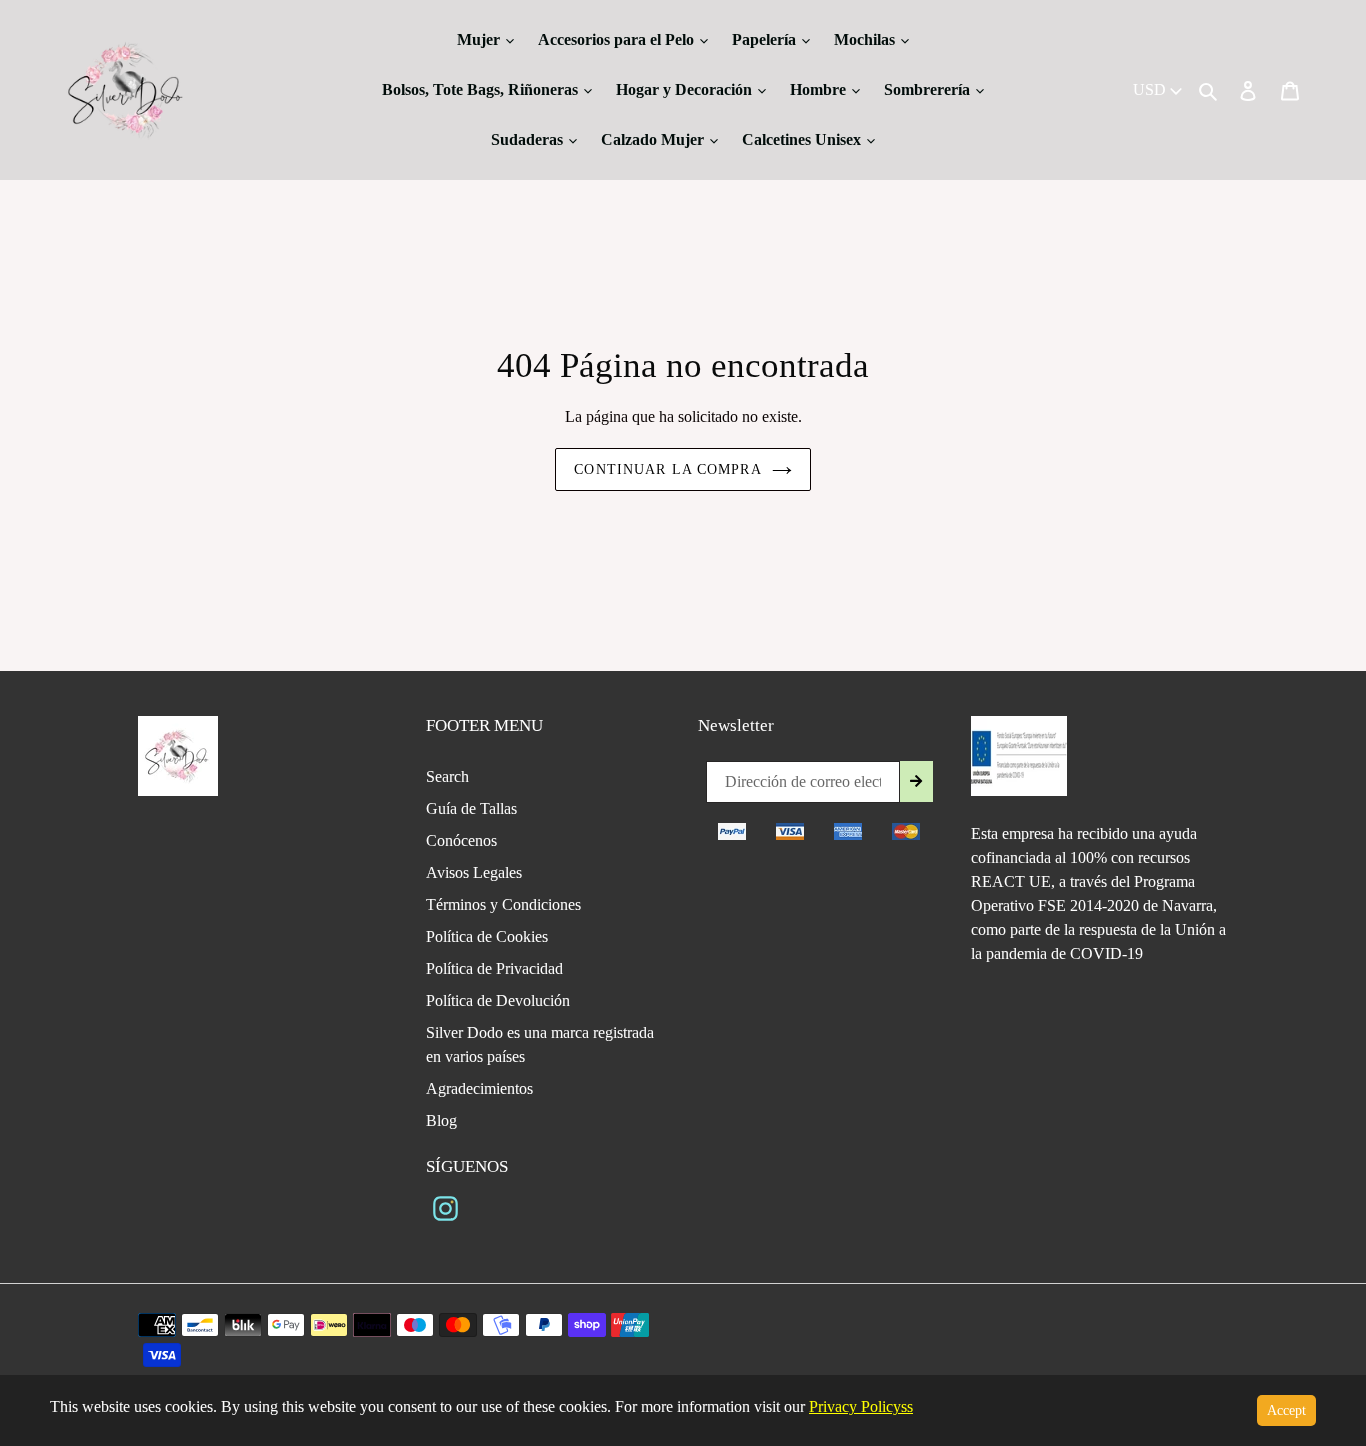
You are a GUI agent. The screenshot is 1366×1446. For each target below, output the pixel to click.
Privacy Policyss (861, 1406)
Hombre (820, 89)
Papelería (766, 39)
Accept (1286, 1410)
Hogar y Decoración (686, 89)
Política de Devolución (498, 1000)
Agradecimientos (479, 1088)
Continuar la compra (667, 469)
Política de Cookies (487, 936)
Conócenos (461, 840)
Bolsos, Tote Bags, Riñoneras (482, 89)
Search (447, 776)
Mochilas (866, 39)
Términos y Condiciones (503, 904)
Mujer (480, 39)
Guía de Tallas (471, 808)
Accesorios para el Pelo (618, 39)
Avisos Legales (474, 872)
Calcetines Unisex (803, 139)
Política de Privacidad (494, 968)
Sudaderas (529, 139)
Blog (441, 1120)
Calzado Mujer (654, 139)
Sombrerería (929, 89)
